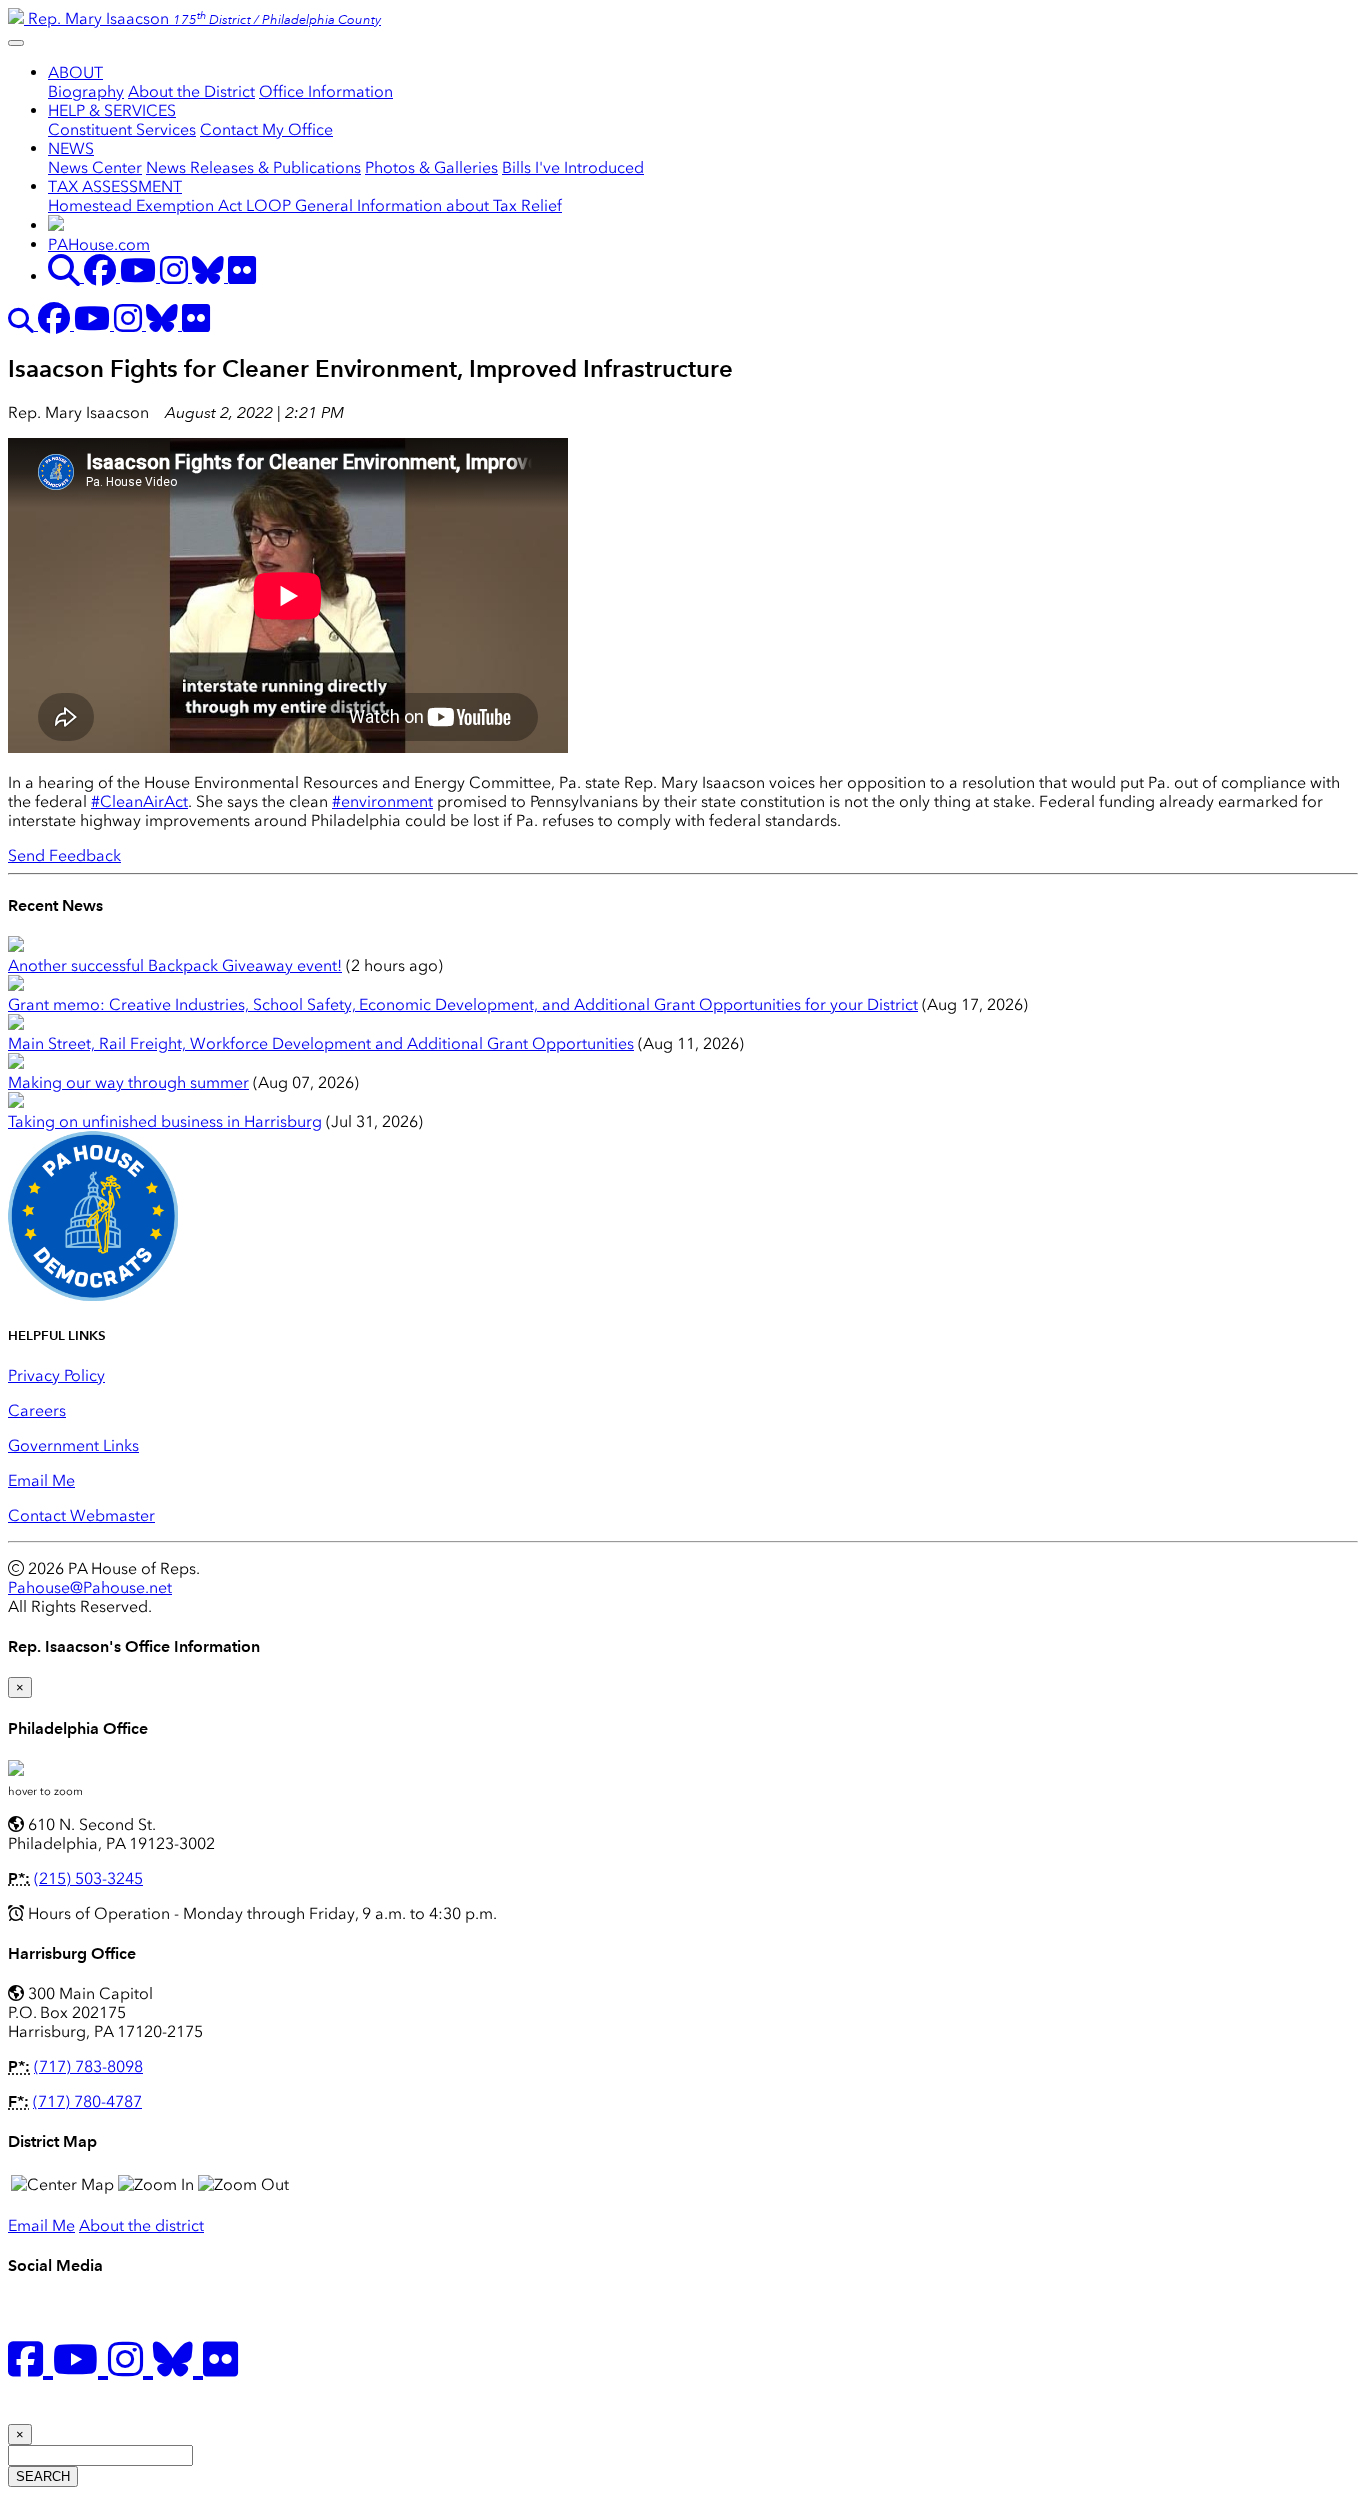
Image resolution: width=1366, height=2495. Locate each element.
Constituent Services (122, 129)
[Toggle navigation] (16, 43)
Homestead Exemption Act (147, 205)
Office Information (326, 91)
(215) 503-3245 (88, 1878)
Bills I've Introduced (573, 167)
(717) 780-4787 (87, 2101)
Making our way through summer (128, 1082)
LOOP (270, 205)
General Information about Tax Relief (428, 205)
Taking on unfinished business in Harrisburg (165, 1121)
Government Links (73, 1445)
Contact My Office (266, 129)
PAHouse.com (99, 244)
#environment (382, 801)
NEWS (71, 148)
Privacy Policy (56, 1375)
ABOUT (75, 72)
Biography (86, 91)
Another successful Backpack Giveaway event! (175, 965)
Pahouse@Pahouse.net (90, 1587)
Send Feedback (64, 855)
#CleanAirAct (139, 801)
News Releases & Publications (253, 167)
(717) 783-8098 (88, 2066)
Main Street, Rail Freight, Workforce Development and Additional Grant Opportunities (321, 1043)
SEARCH (43, 2476)
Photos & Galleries (431, 167)
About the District (191, 91)
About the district (141, 2225)
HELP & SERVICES (112, 110)
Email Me (41, 1480)
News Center (95, 167)
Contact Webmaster (81, 1515)
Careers (37, 1410)
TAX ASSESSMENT (115, 186)
